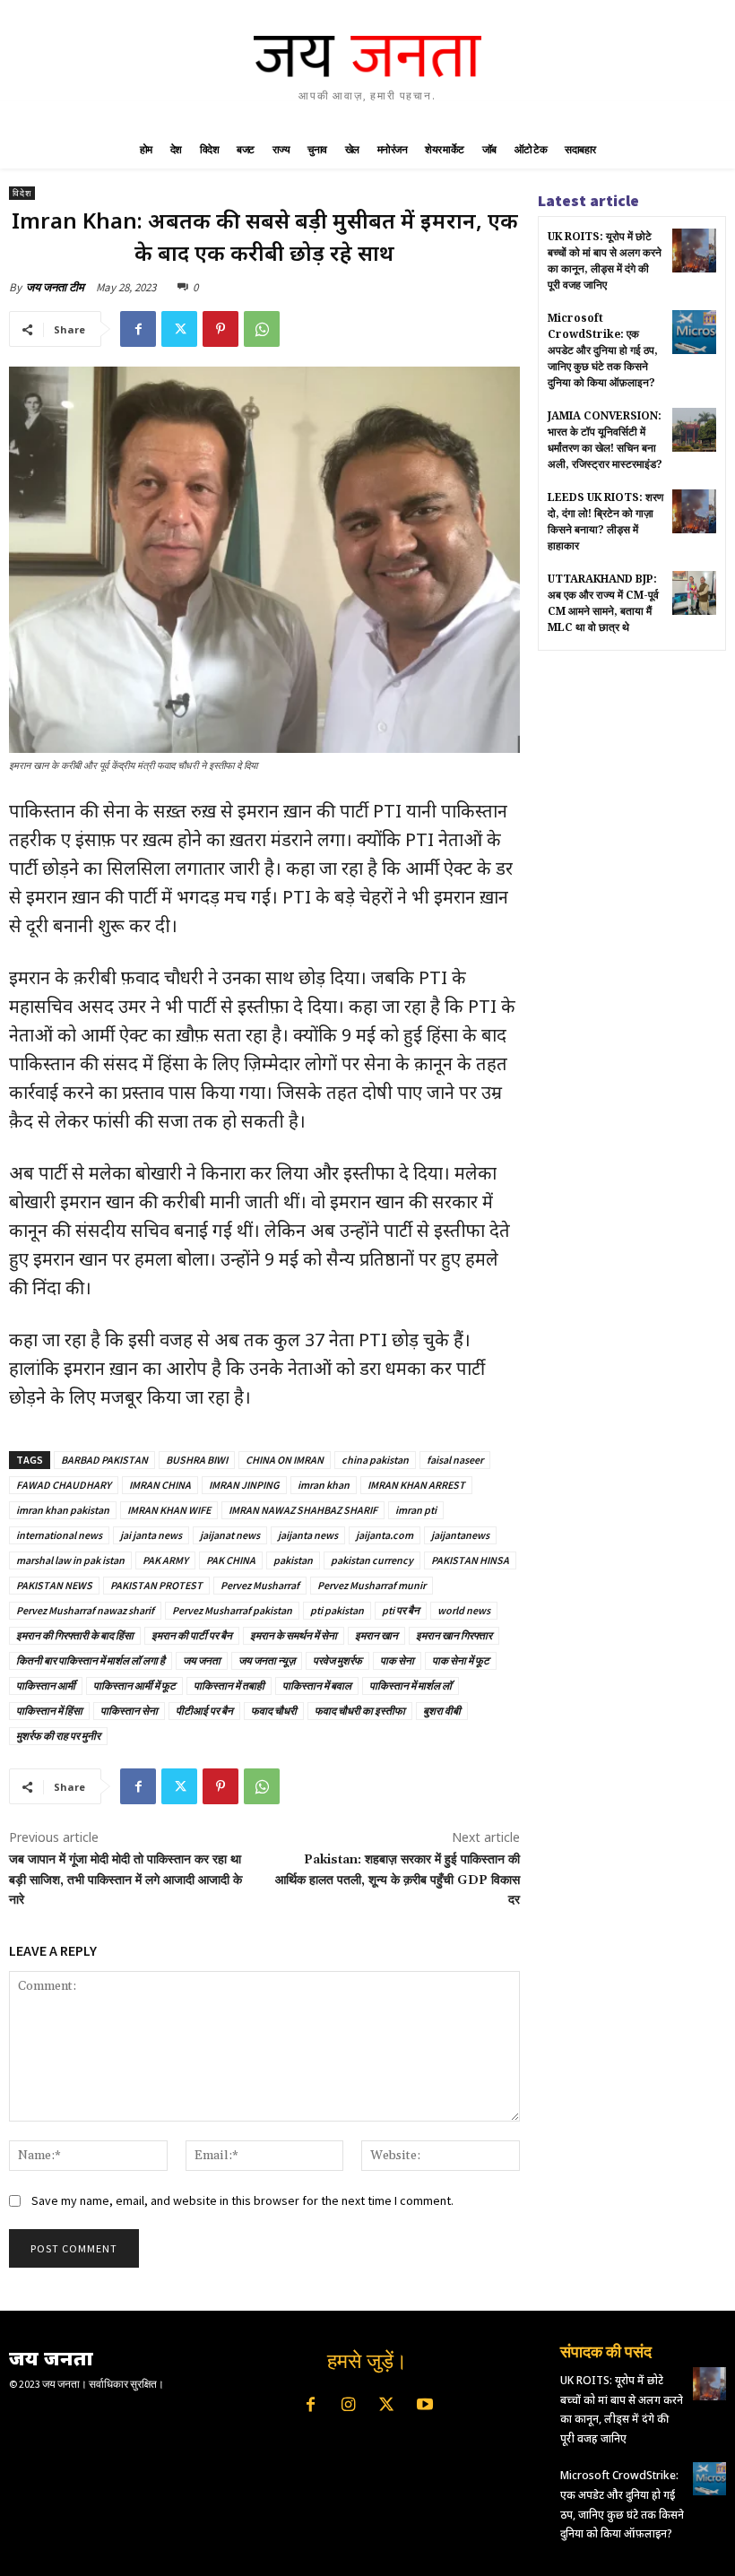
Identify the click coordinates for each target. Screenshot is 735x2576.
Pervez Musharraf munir (372, 1585)
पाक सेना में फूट (461, 1660)
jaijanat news (230, 1535)
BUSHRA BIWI (197, 1460)
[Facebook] (138, 329)
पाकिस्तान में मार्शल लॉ (411, 1686)
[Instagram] (349, 2406)
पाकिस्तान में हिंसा (49, 1711)
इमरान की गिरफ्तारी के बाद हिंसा (75, 1635)
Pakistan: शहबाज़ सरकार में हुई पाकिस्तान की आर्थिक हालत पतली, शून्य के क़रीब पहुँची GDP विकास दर (398, 1880)
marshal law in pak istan (70, 1560)
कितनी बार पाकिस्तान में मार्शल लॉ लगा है (91, 1660)
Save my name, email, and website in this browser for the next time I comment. (242, 2200)
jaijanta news (308, 1535)
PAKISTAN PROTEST (156, 1585)
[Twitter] (179, 329)
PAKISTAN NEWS (54, 1585)
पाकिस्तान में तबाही (229, 1686)
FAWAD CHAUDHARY (64, 1485)
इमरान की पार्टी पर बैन (192, 1635)
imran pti (416, 1510)
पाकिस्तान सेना (129, 1711)
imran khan (324, 1485)
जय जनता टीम (55, 287)
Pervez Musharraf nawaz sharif (85, 1610)
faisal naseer (455, 1460)
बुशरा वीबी (442, 1711)
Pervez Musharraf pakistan (232, 1610)
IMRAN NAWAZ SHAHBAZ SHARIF (303, 1510)
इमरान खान (376, 1635)
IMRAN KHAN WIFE (169, 1510)
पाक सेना (397, 1660)
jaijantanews (460, 1535)
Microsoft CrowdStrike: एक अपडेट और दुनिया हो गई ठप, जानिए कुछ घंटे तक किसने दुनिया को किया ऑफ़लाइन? (603, 350)
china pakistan (375, 1460)
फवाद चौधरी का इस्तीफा (360, 1711)
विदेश (22, 193)
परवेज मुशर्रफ (337, 1660)
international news (59, 1535)
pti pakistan (337, 1610)
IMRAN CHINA (160, 1485)
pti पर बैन (401, 1610)
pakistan (293, 1560)
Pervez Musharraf (260, 1585)
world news (464, 1610)
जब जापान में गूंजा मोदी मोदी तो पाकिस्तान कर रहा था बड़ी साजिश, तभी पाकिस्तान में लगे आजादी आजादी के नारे (125, 1880)
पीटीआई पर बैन (204, 1711)
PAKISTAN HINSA (470, 1560)
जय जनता (202, 1660)
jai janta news (151, 1535)
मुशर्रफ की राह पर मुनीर (58, 1736)
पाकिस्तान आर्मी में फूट (134, 1686)
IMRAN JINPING (244, 1485)
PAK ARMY (165, 1560)
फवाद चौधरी (274, 1711)
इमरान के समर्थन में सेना (294, 1635)
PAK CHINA (231, 1560)
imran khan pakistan (63, 1510)
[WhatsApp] (262, 329)
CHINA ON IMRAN (285, 1460)
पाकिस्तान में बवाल (317, 1686)
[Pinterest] (220, 329)
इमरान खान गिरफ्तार (454, 1635)
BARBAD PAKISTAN (104, 1460)
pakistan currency (372, 1560)
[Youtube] (424, 2406)
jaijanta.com (385, 1535)
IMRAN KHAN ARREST (416, 1485)
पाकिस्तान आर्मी (46, 1686)
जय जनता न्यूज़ (267, 1660)
